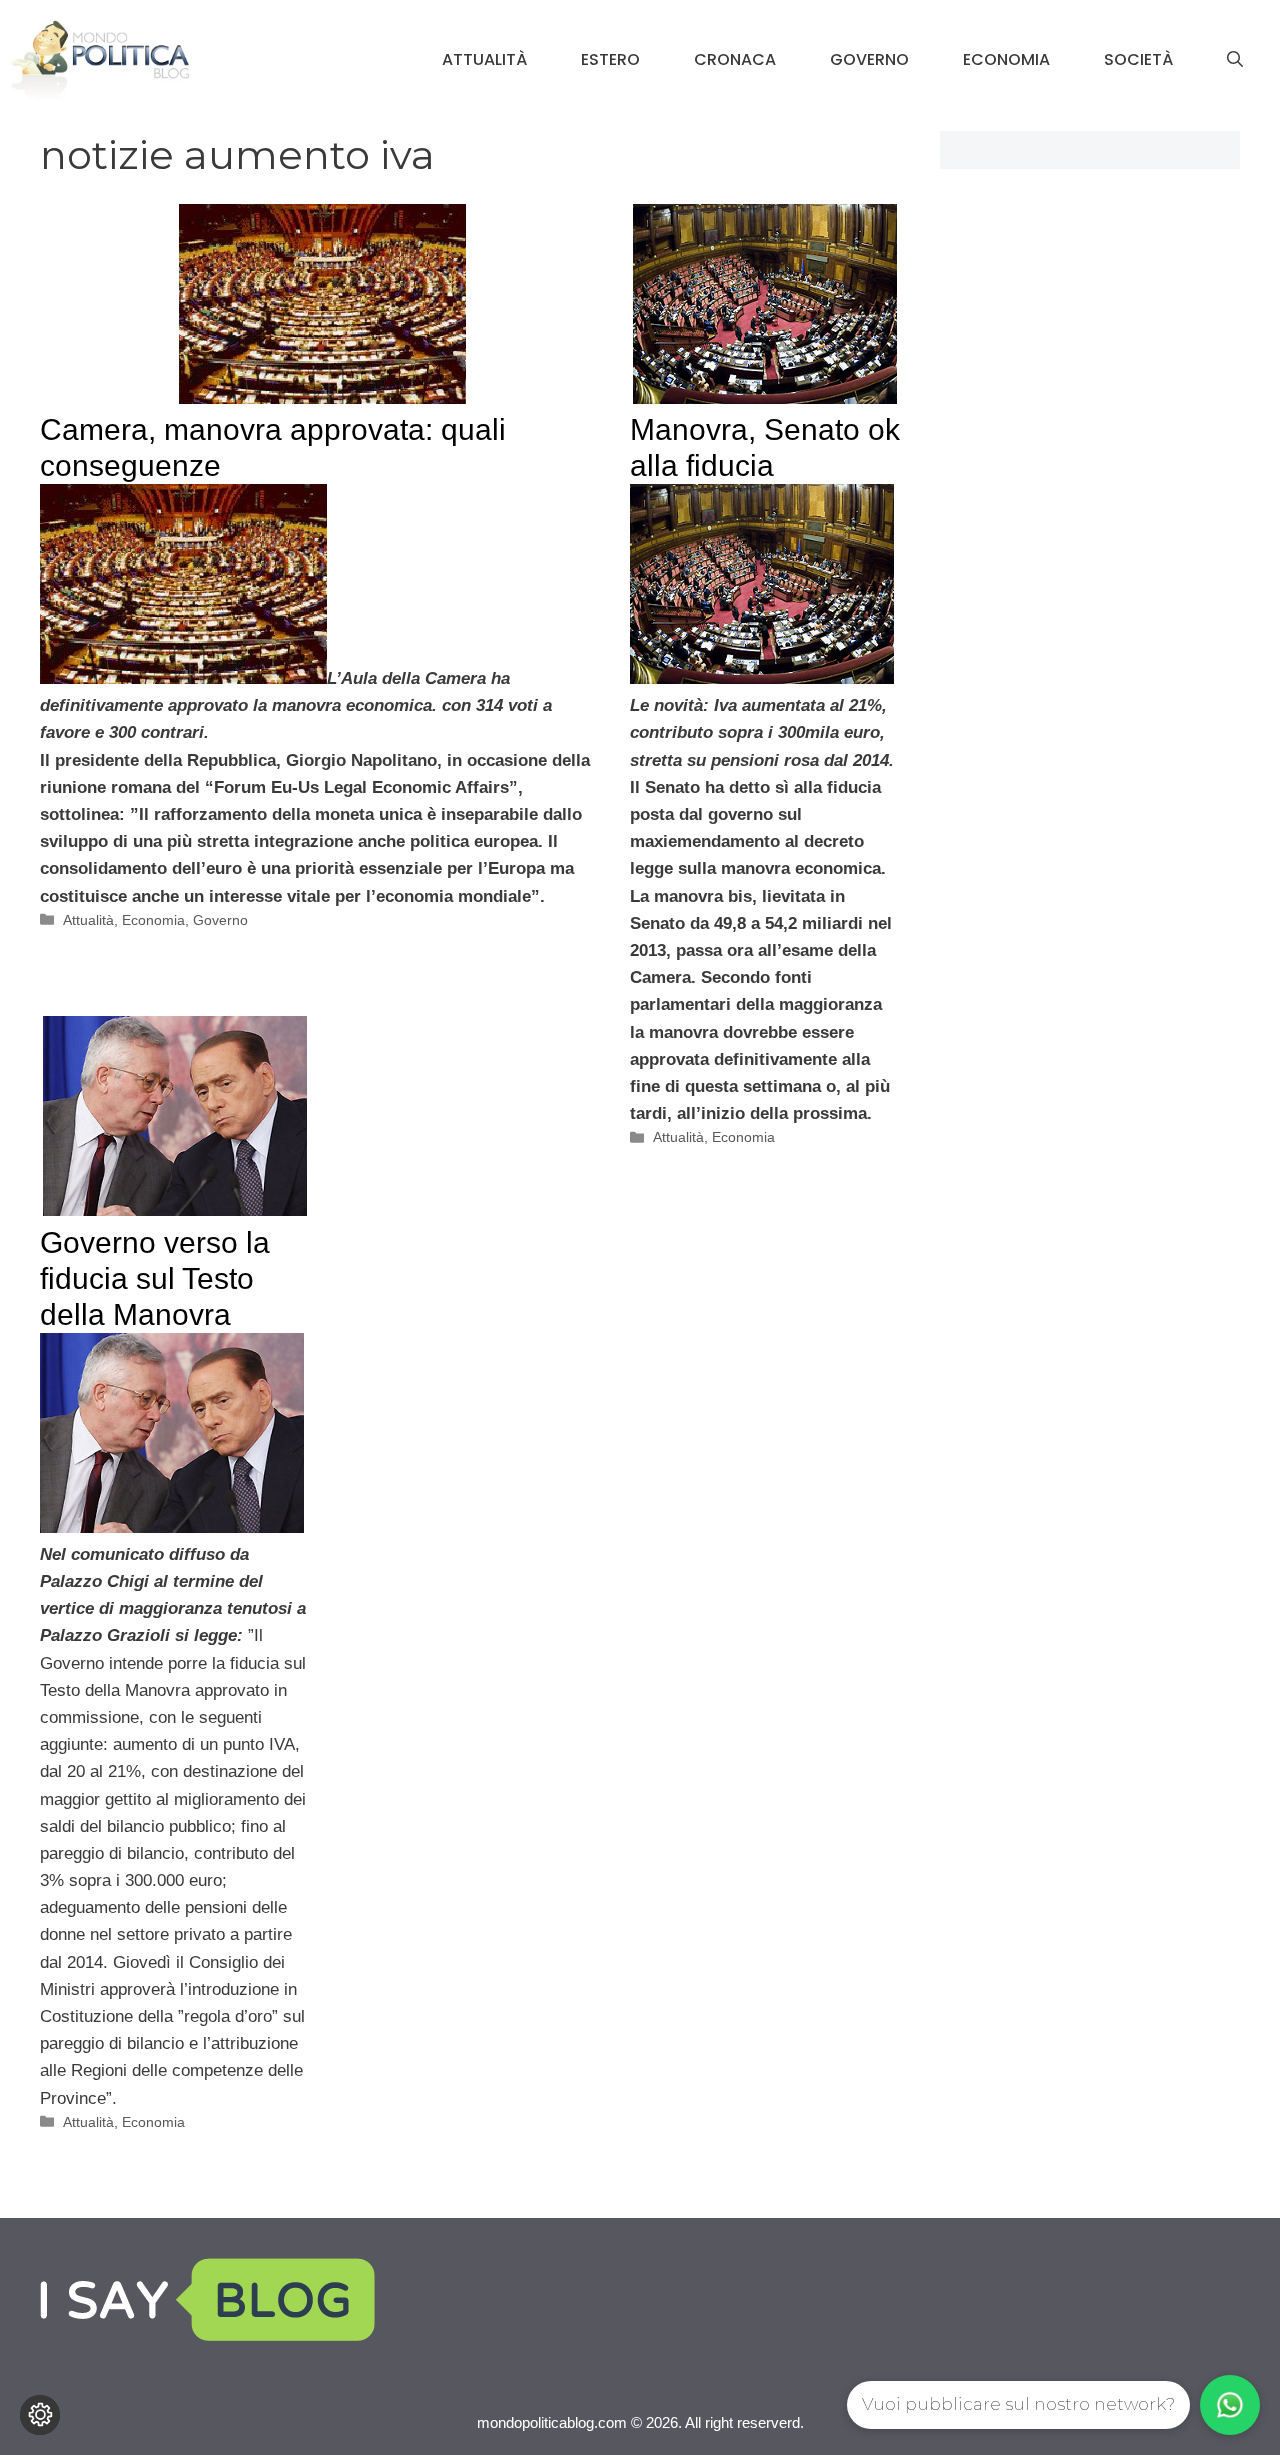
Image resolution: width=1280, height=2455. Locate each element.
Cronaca (735, 59)
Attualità (484, 59)
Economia (1006, 59)
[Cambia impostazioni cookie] (40, 2415)
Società (1138, 59)
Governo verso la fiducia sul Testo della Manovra (155, 1278)
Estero (610, 59)
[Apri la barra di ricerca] (1235, 60)
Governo (869, 59)
